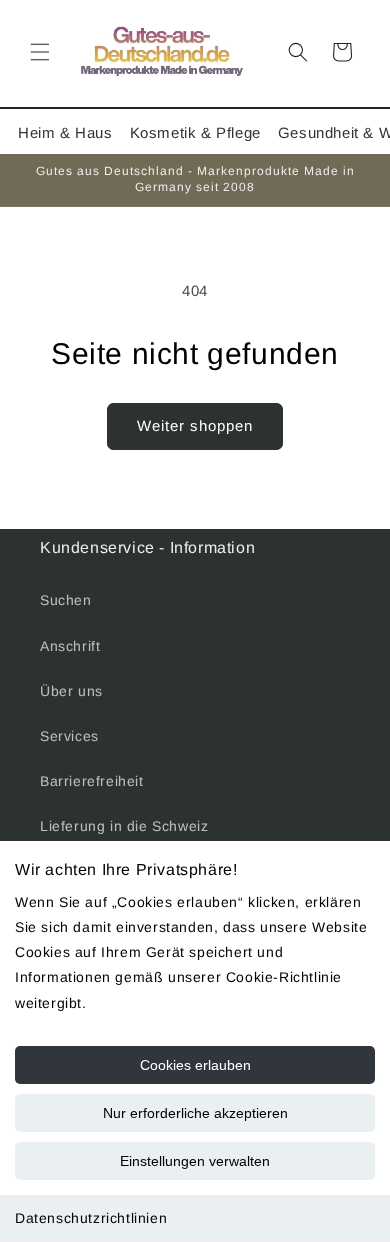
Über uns (71, 691)
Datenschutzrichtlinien (91, 1218)
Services (69, 736)
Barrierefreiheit (92, 781)
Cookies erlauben (195, 1065)
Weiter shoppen (195, 425)
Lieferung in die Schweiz (124, 826)
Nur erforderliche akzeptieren (195, 1113)
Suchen (66, 600)
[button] (40, 52)
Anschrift (70, 646)
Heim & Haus (65, 132)
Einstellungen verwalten (195, 1161)
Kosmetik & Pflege (195, 132)
